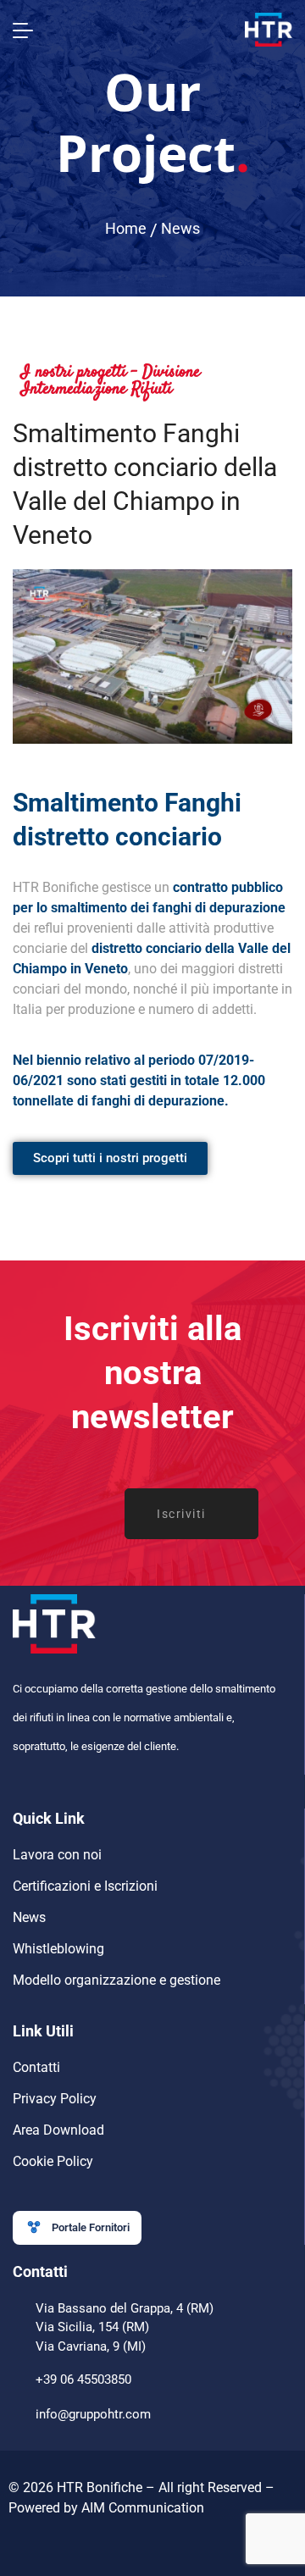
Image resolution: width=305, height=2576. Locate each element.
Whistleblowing (58, 1949)
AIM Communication (143, 2508)
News (180, 228)
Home (126, 228)
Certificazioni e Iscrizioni (85, 1886)
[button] (77, 2228)
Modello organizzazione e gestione (116, 1980)
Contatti (36, 2067)
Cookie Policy (53, 2161)
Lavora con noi (57, 1855)
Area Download (58, 2130)
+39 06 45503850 (83, 2379)
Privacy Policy (55, 2099)
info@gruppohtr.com (93, 2414)
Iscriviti (181, 1514)
